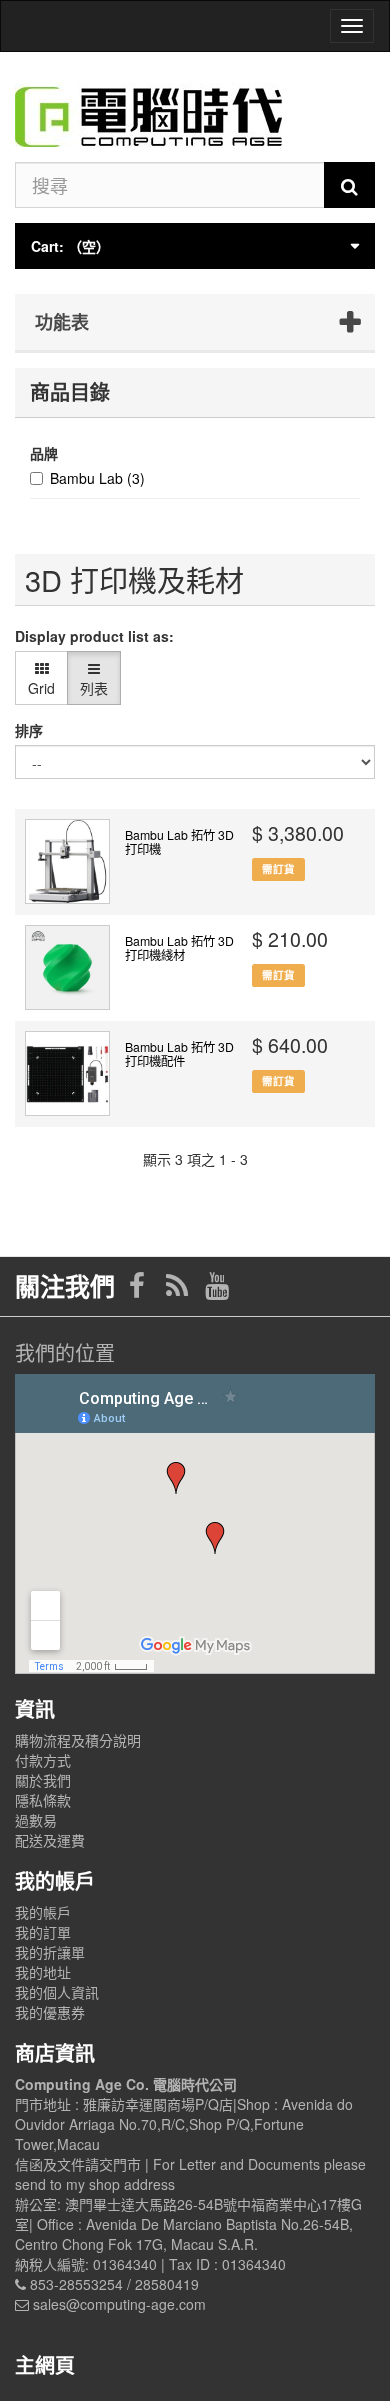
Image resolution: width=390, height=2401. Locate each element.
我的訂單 (43, 1932)
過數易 (36, 1820)
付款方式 (43, 1760)
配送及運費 (50, 1840)
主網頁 (45, 2364)
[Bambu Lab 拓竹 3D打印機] (67, 861)
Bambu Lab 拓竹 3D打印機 (179, 842)
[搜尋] (349, 185)
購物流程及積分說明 (78, 1740)
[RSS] (179, 1290)
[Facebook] (139, 1290)
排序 (29, 730)
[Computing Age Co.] (195, 107)
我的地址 (43, 1972)
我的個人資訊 (57, 1992)
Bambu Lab (97, 478)
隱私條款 (43, 1800)
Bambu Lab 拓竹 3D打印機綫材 (179, 948)
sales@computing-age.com (119, 2304)
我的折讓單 (50, 1952)
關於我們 (43, 1780)
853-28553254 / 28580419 (114, 2284)
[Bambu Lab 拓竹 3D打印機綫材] (67, 967)
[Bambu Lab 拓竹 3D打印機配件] (67, 1073)
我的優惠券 (50, 2012)
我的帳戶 (43, 1912)
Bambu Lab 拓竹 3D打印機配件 (179, 1054)
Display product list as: (94, 636)
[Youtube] (217, 1290)
